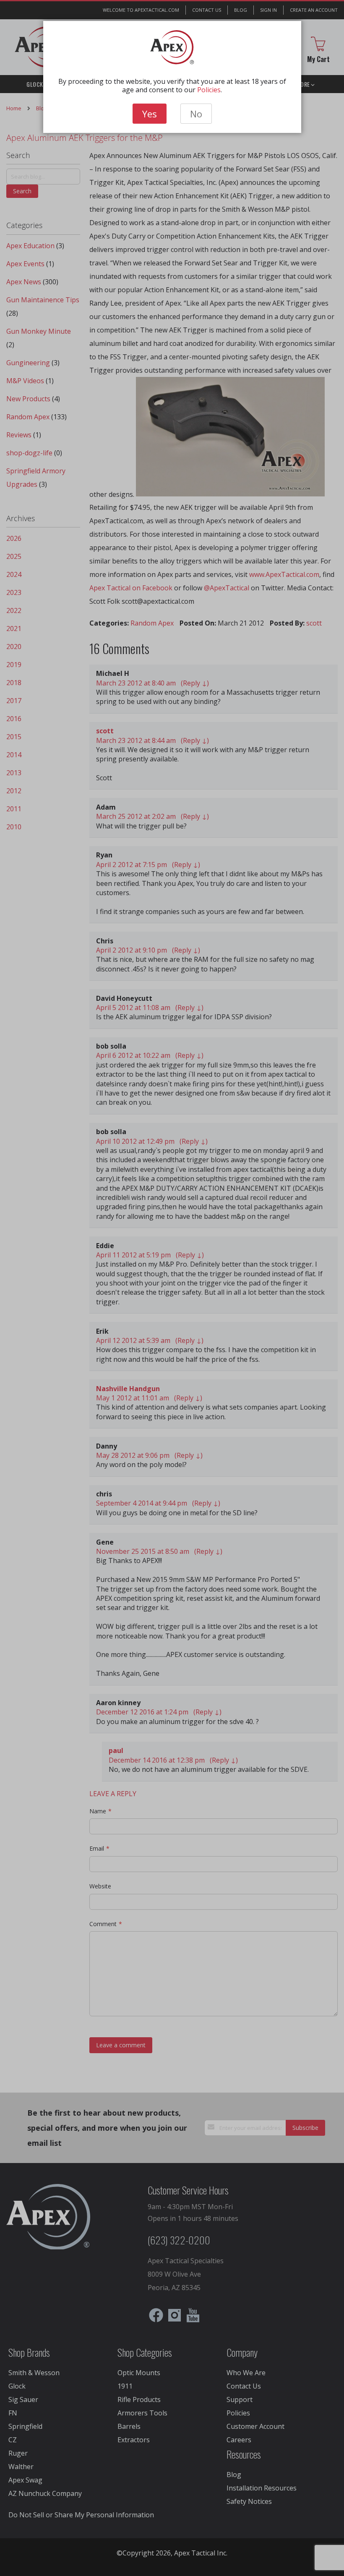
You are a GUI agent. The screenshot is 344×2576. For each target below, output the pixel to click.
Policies (209, 90)
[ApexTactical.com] (172, 47)
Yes (150, 114)
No (196, 114)
